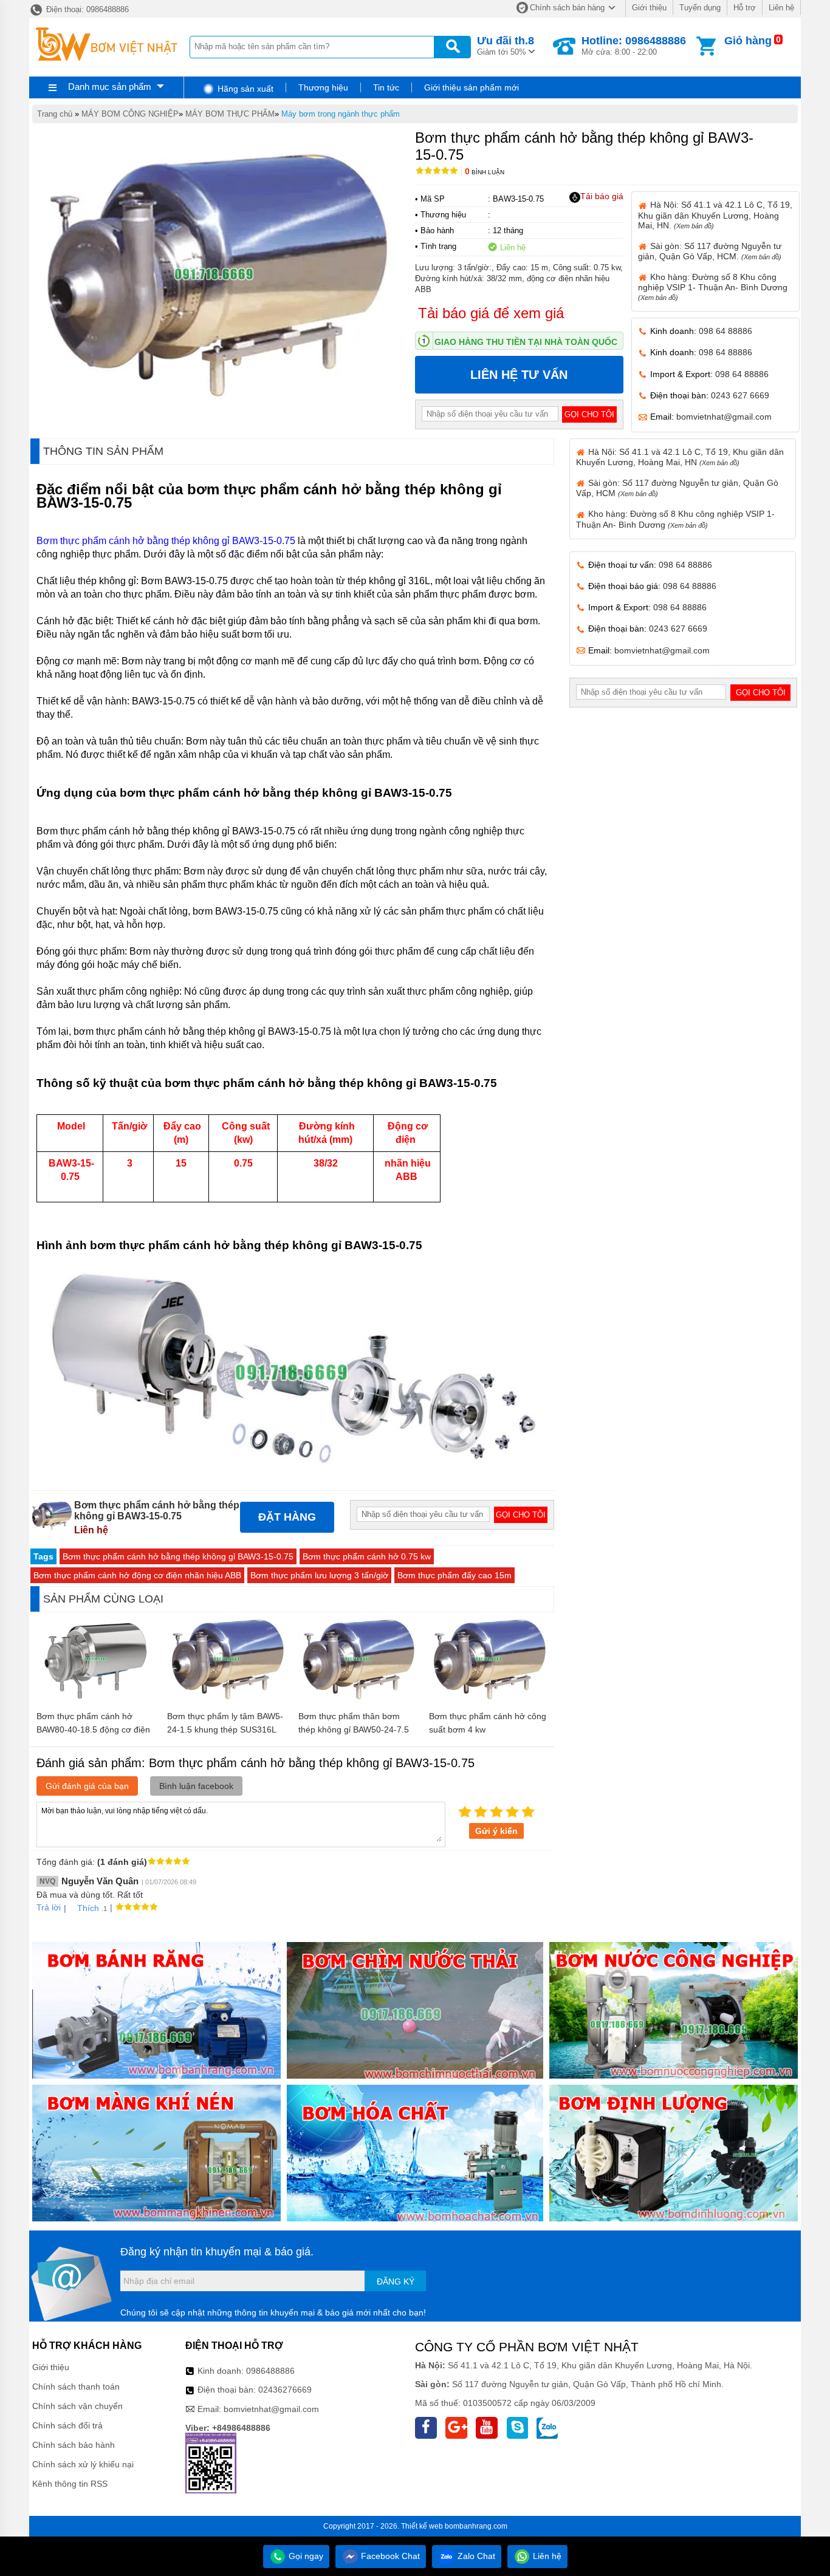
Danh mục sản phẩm (110, 87)
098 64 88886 (725, 331)
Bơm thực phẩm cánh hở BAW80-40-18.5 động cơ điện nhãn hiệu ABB (93, 1729)
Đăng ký (396, 2281)
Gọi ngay (305, 2556)
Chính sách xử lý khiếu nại (83, 2464)
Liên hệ (781, 8)
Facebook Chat (389, 2556)
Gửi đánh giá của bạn (87, 1786)
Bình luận (485, 172)
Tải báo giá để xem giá (491, 313)
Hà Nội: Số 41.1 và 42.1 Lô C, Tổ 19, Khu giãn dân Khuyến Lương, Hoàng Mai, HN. (715, 215)
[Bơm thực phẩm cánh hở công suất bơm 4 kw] (489, 1699)
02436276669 (285, 2390)
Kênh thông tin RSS (70, 2484)
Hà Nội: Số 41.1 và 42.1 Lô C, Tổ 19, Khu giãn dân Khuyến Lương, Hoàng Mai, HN (680, 457)
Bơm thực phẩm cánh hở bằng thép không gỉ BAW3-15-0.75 (166, 541)
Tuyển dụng (700, 8)
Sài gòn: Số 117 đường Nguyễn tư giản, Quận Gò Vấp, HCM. (710, 251)
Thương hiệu (323, 87)
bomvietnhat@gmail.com (724, 417)
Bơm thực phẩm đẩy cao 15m (454, 1575)
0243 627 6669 (740, 395)
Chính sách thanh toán (76, 2387)
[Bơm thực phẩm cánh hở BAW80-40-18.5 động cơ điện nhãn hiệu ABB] (96, 1699)
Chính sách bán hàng (567, 8)
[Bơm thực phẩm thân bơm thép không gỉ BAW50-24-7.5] (358, 1699)
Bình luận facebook (196, 1786)
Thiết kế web (422, 2526)
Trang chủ (55, 114)
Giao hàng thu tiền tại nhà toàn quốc (526, 342)
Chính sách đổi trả (67, 2425)
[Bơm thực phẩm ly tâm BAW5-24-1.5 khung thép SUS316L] (227, 1699)
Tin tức (386, 87)
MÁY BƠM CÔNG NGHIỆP (130, 114)
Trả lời (49, 1907)
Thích (88, 1908)
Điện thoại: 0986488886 (86, 9)
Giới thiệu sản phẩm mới (472, 87)
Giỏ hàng (748, 41)
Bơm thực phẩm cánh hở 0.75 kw (367, 1556)
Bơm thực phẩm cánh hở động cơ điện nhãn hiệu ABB (137, 1575)
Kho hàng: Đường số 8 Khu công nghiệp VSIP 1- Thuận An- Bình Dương (713, 287)
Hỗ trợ (745, 8)
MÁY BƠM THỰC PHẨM (230, 114)
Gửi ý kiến (496, 1831)
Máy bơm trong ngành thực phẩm (341, 114)
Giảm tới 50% (506, 46)
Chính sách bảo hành (74, 2445)
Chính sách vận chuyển (77, 2406)
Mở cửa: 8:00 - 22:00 (634, 46)
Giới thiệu (649, 8)
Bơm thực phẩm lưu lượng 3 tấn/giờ (319, 1575)
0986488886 (270, 2371)
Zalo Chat (475, 2556)
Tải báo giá (602, 196)
